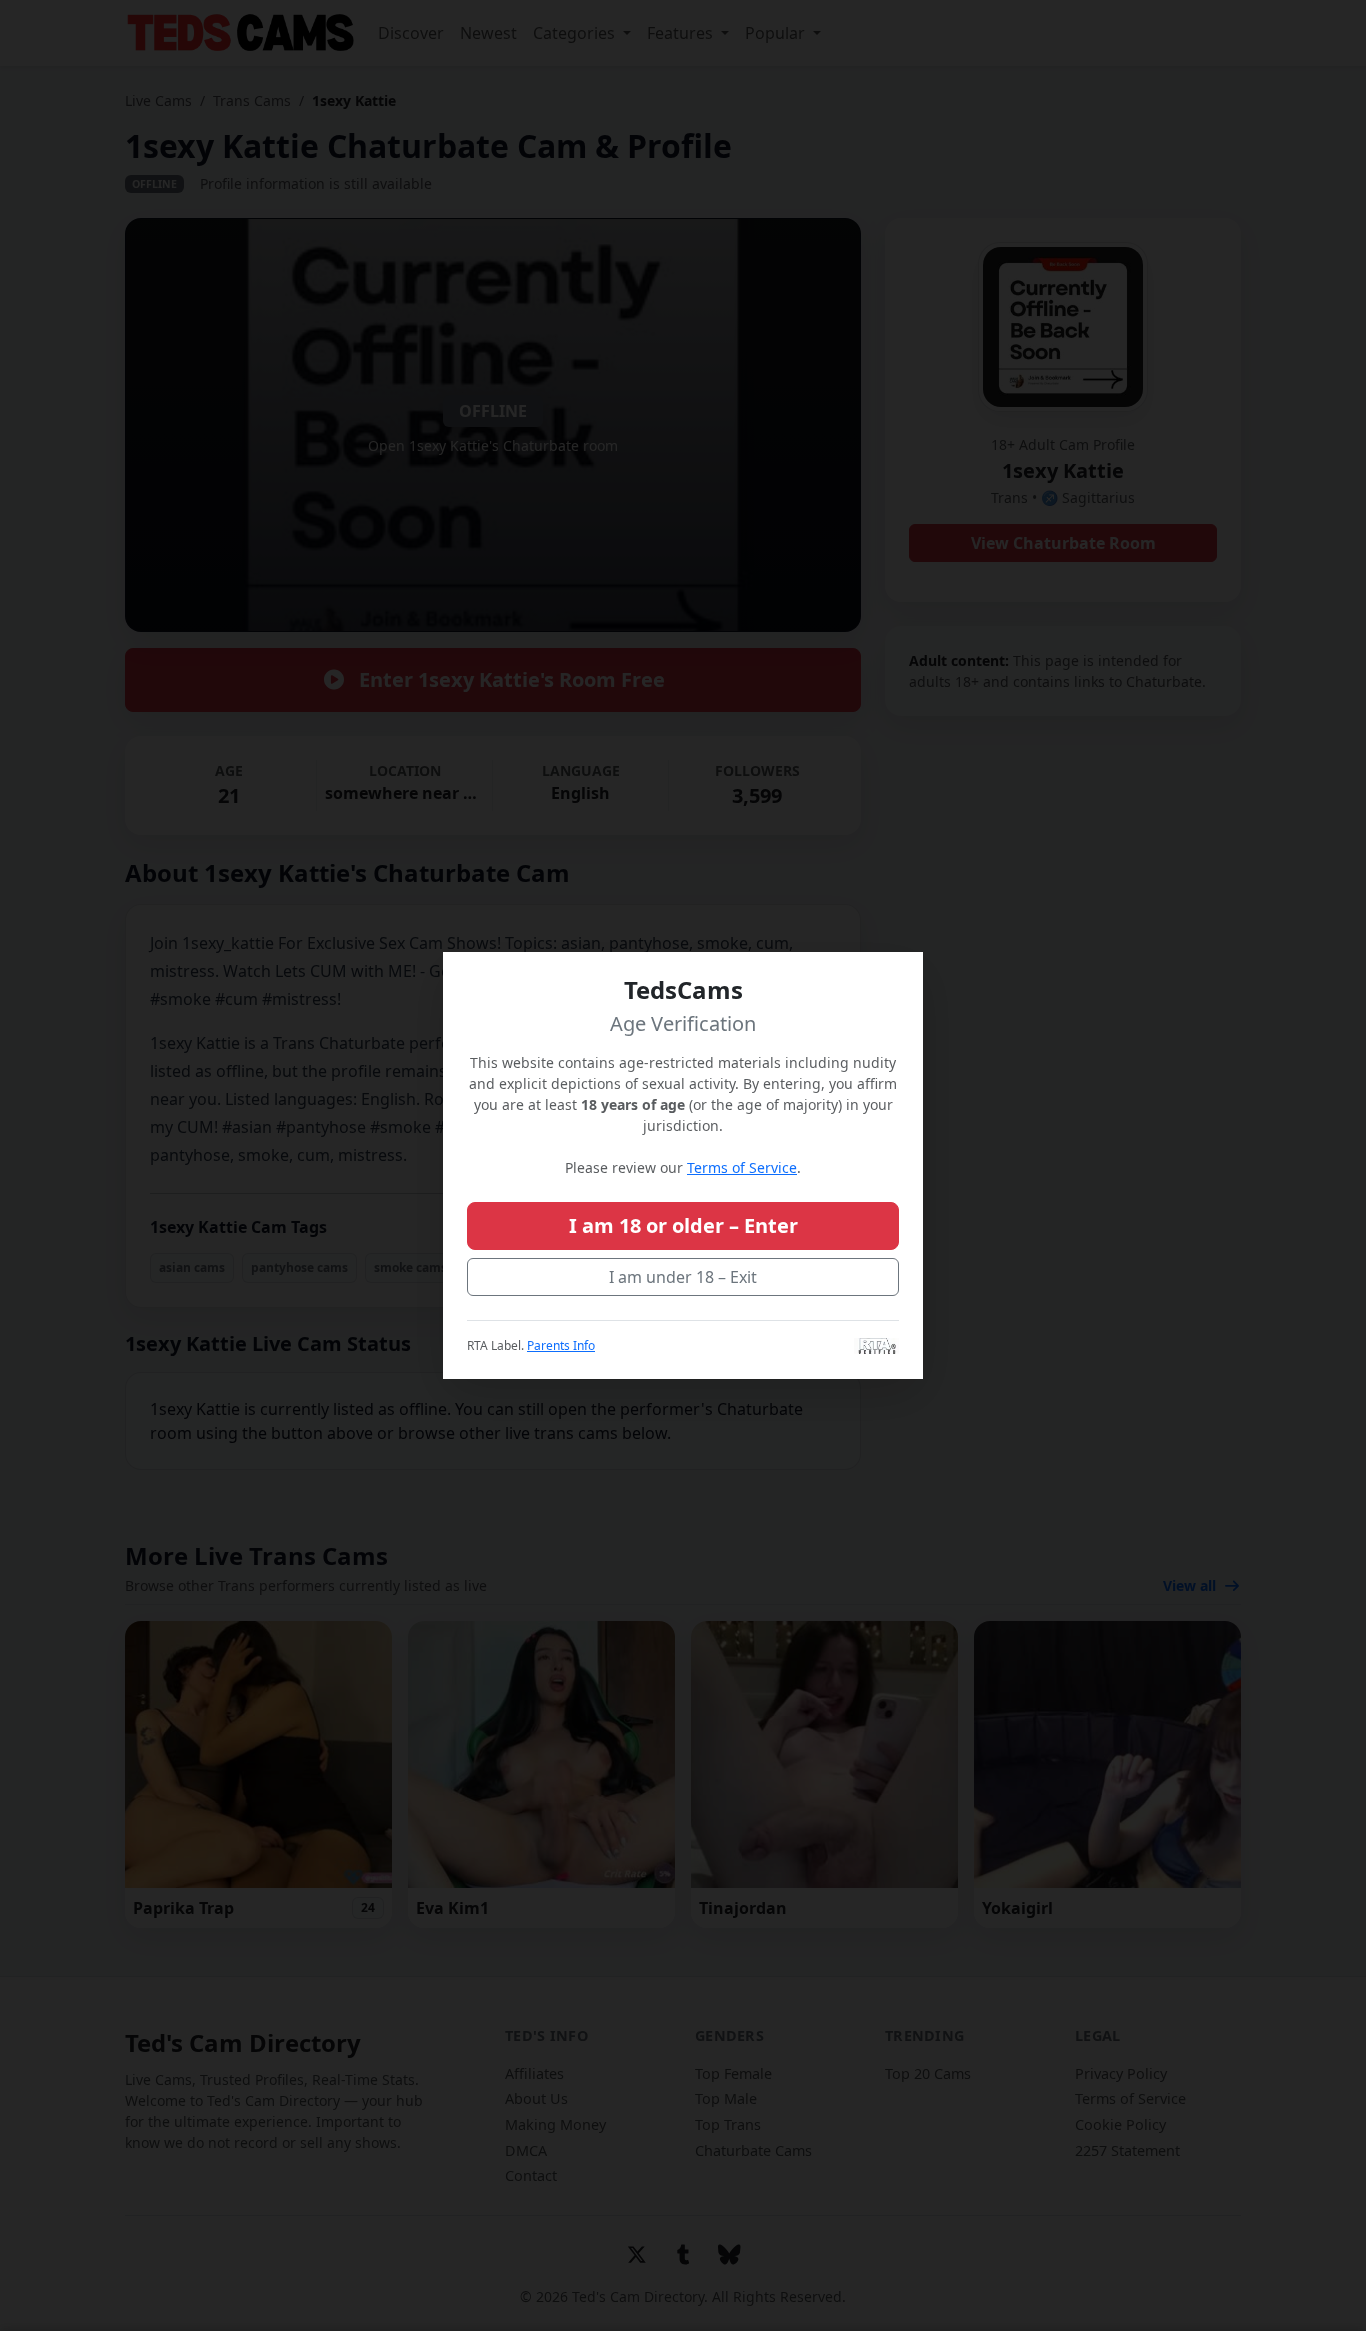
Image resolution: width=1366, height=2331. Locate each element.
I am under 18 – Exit (683, 1277)
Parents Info (561, 1345)
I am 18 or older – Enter (683, 1225)
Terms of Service (742, 1167)
